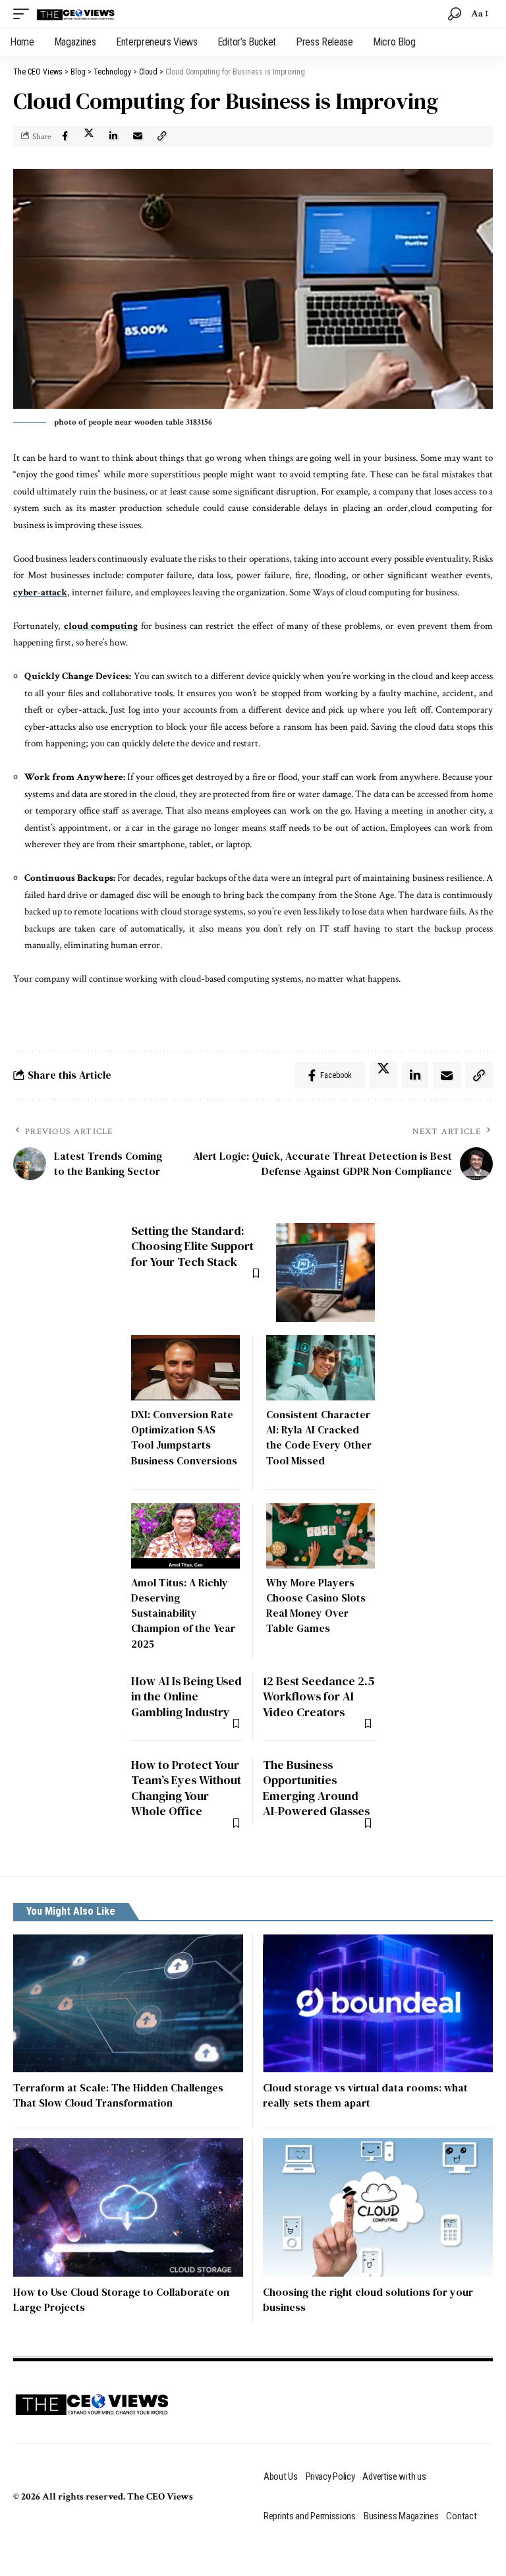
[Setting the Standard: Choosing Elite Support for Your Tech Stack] (325, 1273)
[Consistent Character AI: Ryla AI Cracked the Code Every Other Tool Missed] (321, 1368)
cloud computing (101, 626)
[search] (455, 14)
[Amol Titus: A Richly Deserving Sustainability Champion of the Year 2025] (185, 1536)
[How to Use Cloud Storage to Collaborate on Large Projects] (128, 2207)
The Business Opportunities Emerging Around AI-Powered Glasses (316, 1788)
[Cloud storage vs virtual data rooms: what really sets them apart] (378, 2003)
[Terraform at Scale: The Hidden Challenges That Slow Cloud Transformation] (128, 2003)
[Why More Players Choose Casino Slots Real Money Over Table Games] (321, 1536)
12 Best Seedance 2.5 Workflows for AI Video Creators (319, 1696)
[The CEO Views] (76, 14)
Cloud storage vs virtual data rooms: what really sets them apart (365, 2095)
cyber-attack (40, 592)
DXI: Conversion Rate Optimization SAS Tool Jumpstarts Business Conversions (184, 1437)
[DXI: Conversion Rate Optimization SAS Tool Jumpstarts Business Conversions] (185, 1368)
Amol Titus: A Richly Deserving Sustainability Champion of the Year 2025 (183, 1613)
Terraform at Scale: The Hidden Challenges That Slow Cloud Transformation (118, 2095)
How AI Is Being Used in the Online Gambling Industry (186, 1696)
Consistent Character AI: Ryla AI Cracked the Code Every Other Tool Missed (319, 1437)
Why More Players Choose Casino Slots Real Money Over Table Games (316, 1605)
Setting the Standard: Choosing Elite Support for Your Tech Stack (192, 1246)
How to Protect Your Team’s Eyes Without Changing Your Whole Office (186, 1788)
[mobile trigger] (24, 14)
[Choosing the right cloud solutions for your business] (378, 2207)
